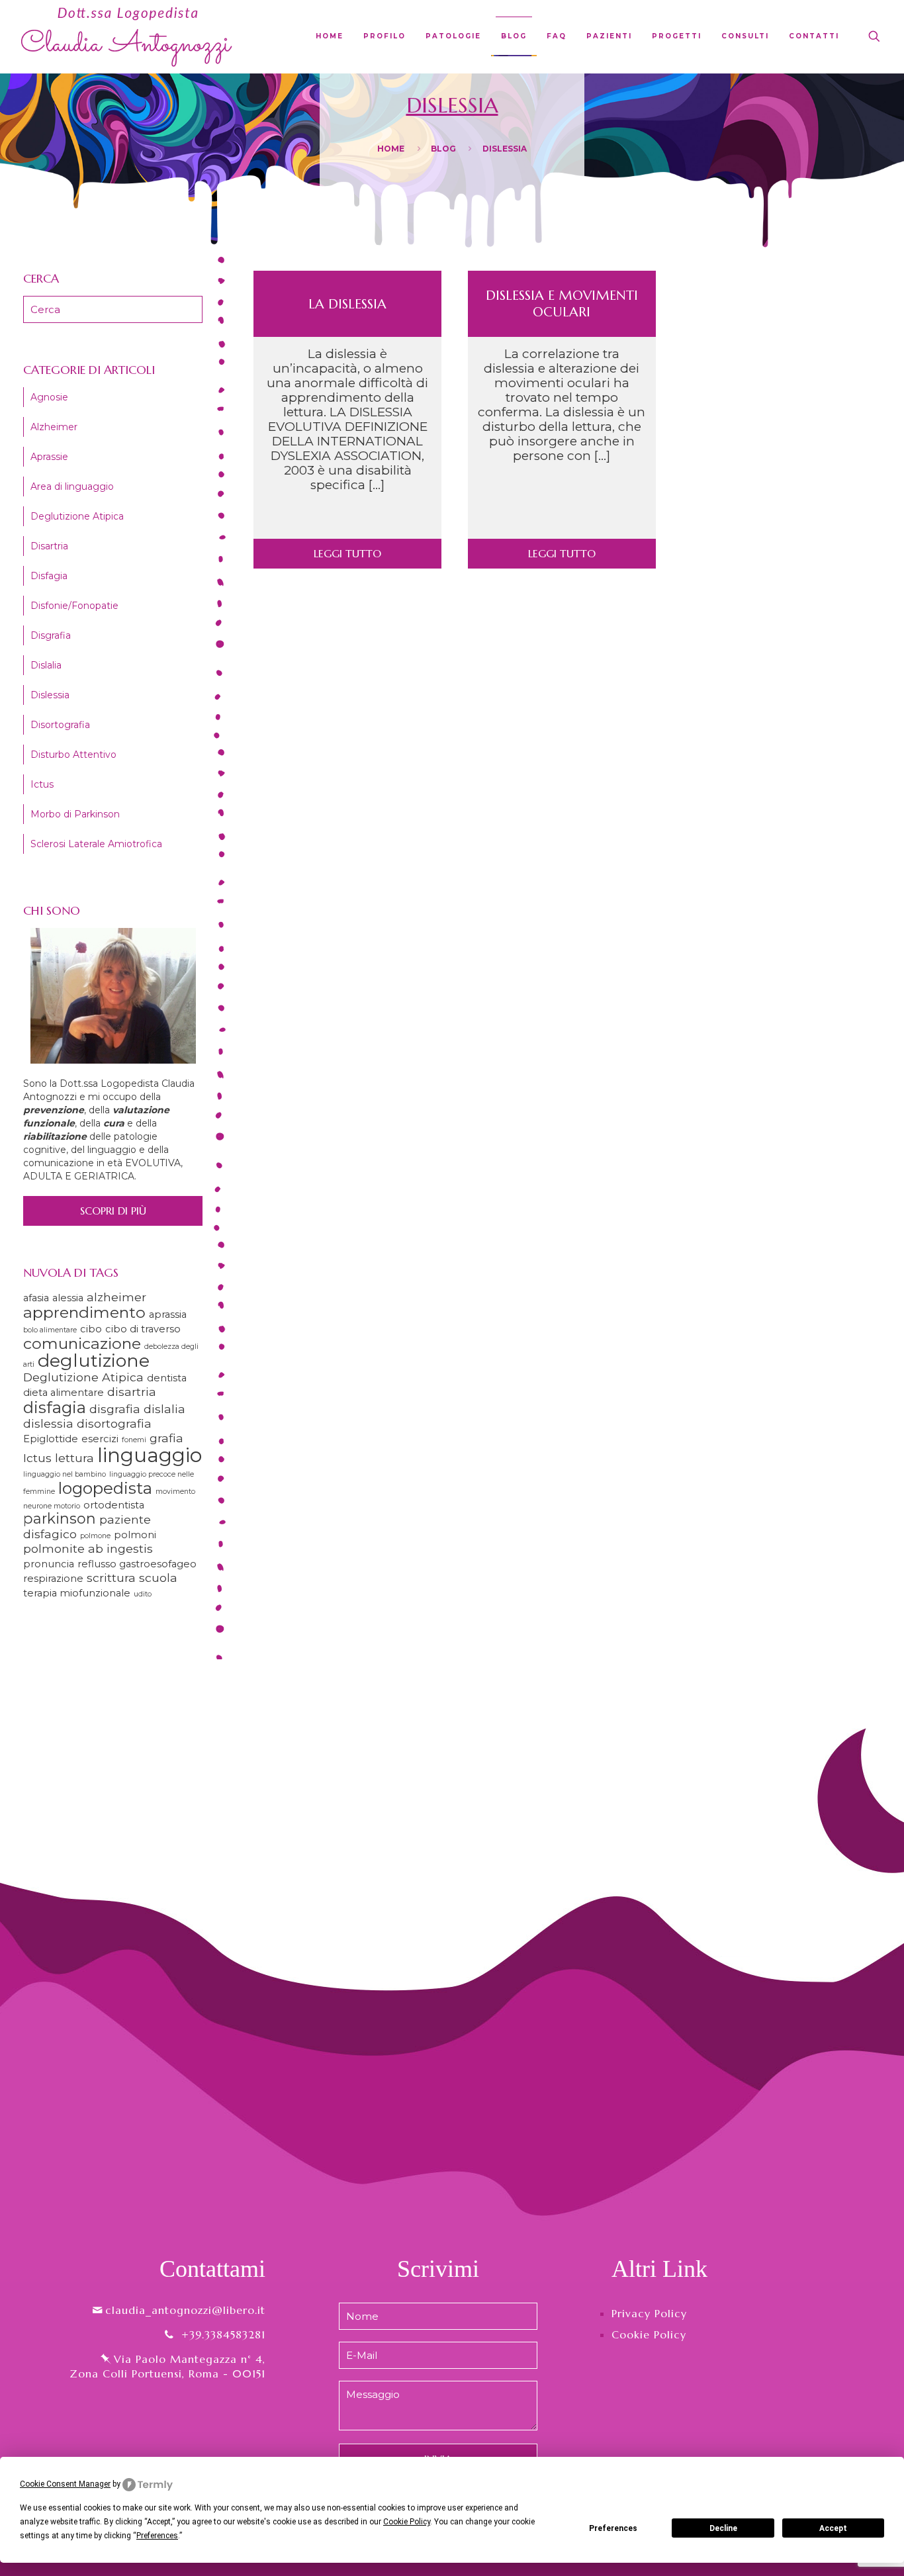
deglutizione (94, 1360)
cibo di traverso (143, 1329)
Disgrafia (51, 635)
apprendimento (84, 1312)
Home (391, 149)
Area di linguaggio (72, 486)
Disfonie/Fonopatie (74, 606)
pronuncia (49, 1564)
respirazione (53, 1579)
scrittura (111, 1578)
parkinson (60, 1518)
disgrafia (115, 1409)
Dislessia (50, 695)
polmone (95, 1536)
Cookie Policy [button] (407, 2522)
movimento (175, 1492)
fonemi (134, 1440)
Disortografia (60, 725)
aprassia (168, 1314)
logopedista (105, 1488)
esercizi (100, 1439)
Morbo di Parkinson (75, 814)
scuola (158, 1578)
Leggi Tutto (347, 553)
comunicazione (82, 1343)
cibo (91, 1329)
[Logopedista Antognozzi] (127, 36)
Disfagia (49, 576)
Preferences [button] (157, 2536)
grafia (166, 1438)
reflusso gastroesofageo (137, 1564)
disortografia (114, 1423)
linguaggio (150, 1455)
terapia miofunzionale (77, 1593)
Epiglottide (51, 1439)
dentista (167, 1378)
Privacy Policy (649, 2313)
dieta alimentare (64, 1393)
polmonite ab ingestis (88, 1548)
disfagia (55, 1407)
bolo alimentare (50, 1330)
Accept (833, 2528)
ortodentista (114, 1505)
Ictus (42, 784)
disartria (132, 1392)
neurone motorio (52, 1506)
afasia (36, 1298)
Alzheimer (54, 427)
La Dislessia (347, 304)
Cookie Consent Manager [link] (65, 2484)
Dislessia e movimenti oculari (562, 304)
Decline (723, 2528)
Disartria (49, 546)
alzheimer (116, 1297)
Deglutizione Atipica (77, 516)
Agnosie (49, 397)
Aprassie (49, 457)
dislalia (164, 1409)
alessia (68, 1298)
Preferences (613, 2528)
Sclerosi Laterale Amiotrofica (96, 844)
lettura (74, 1458)
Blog (443, 149)
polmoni (135, 1535)
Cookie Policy (649, 2334)
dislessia (48, 1423)
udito (143, 1594)
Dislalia (46, 665)
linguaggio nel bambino (65, 1474)
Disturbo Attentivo (73, 755)
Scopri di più (113, 1211)
